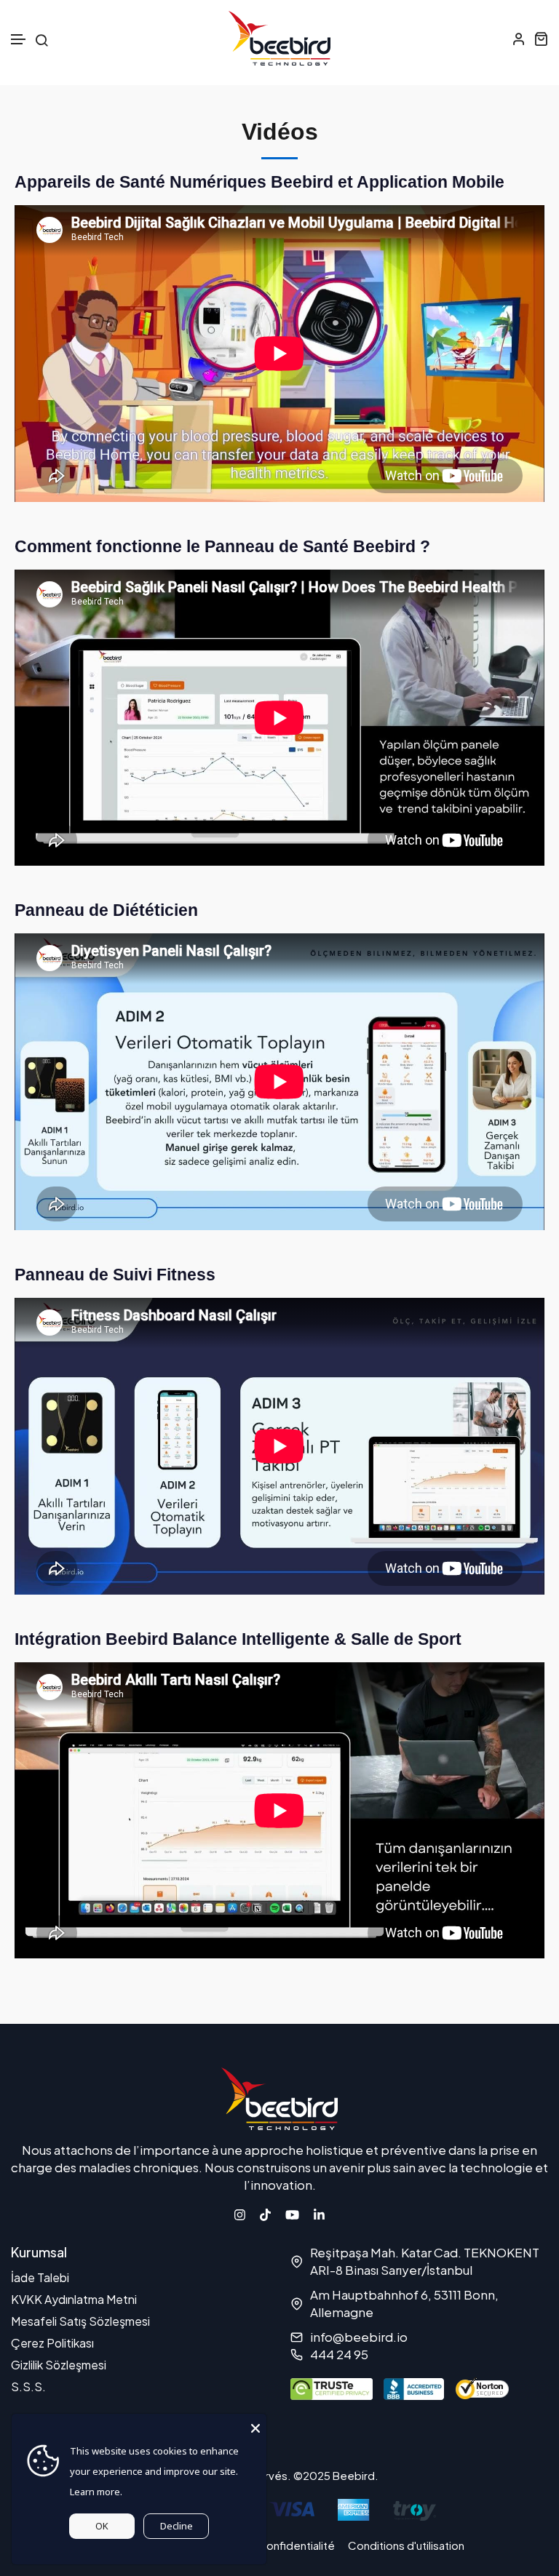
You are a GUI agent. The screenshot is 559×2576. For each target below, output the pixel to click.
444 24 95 (339, 2354)
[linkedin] (319, 2213)
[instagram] (240, 2213)
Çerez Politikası (52, 2343)
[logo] (279, 38)
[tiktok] (265, 2213)
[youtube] (292, 2213)
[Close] (255, 2425)
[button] (19, 40)
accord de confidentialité (269, 2545)
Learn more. (96, 2492)
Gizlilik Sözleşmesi (59, 2365)
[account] (519, 39)
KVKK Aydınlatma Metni (74, 2299)
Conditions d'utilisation (406, 2545)
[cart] (541, 39)
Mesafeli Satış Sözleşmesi (80, 2321)
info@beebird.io (359, 2337)
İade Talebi (40, 2277)
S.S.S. (28, 2386)
